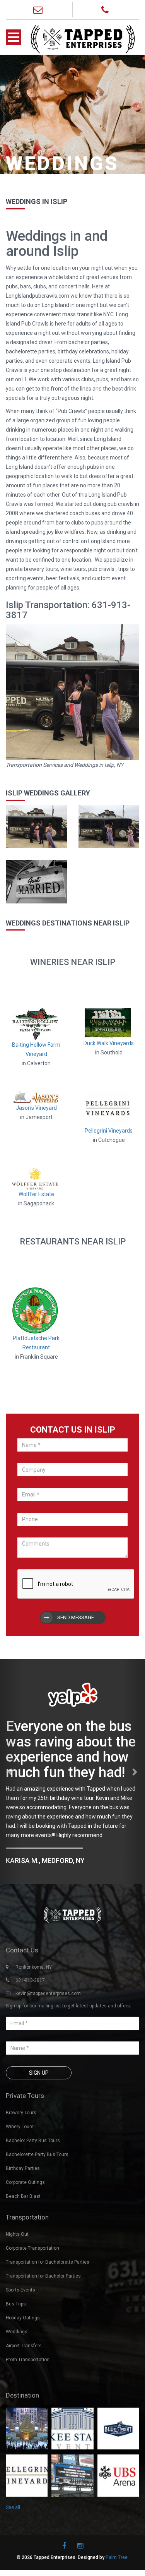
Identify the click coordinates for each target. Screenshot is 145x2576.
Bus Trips (16, 2302)
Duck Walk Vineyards (109, 1043)
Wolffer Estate (36, 1194)
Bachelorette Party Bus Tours (37, 2153)
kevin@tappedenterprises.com (48, 1992)
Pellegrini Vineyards (109, 1131)
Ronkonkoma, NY (34, 1965)
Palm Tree (117, 2555)
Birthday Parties (23, 2166)
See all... (15, 2506)
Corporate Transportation (32, 2246)
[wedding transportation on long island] (36, 826)
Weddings (17, 2330)
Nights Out (17, 2232)
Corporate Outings (25, 2180)
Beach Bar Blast (23, 2194)
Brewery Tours (21, 2111)
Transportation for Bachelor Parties (43, 2274)
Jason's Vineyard (36, 1108)
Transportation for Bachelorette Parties (48, 2260)
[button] (11, 1770)
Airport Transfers (24, 2344)
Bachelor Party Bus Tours (33, 2139)
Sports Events (20, 2288)
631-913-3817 (30, 1978)
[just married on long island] (36, 881)
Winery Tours (20, 2125)
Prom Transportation (28, 2358)
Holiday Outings (23, 2316)
